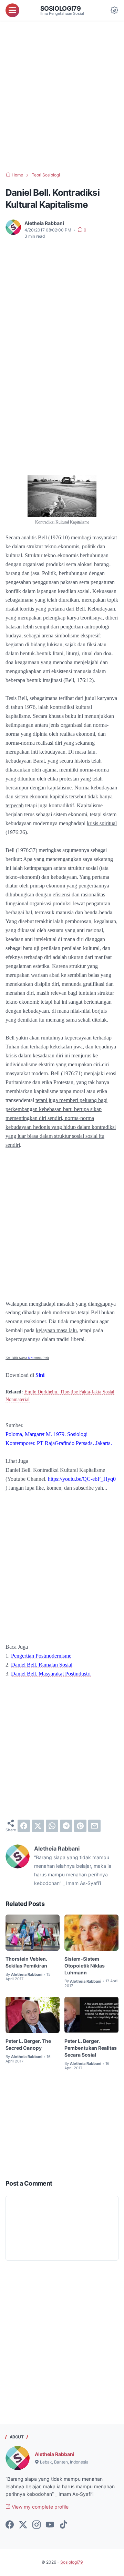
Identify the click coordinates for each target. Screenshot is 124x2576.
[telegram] (66, 1826)
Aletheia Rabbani (55, 2454)
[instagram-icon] (37, 2525)
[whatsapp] (52, 1826)
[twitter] (38, 1826)
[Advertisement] (62, 96)
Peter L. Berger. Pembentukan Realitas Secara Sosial (91, 2048)
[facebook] (24, 1826)
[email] (94, 1826)
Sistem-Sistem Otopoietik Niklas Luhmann (85, 1966)
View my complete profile (39, 2507)
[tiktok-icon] (63, 2525)
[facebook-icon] (10, 2525)
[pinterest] (80, 1826)
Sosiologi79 (61, 8)
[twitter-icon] (23, 2525)
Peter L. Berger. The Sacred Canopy (28, 2044)
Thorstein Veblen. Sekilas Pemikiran (26, 1962)
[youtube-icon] (50, 2525)
